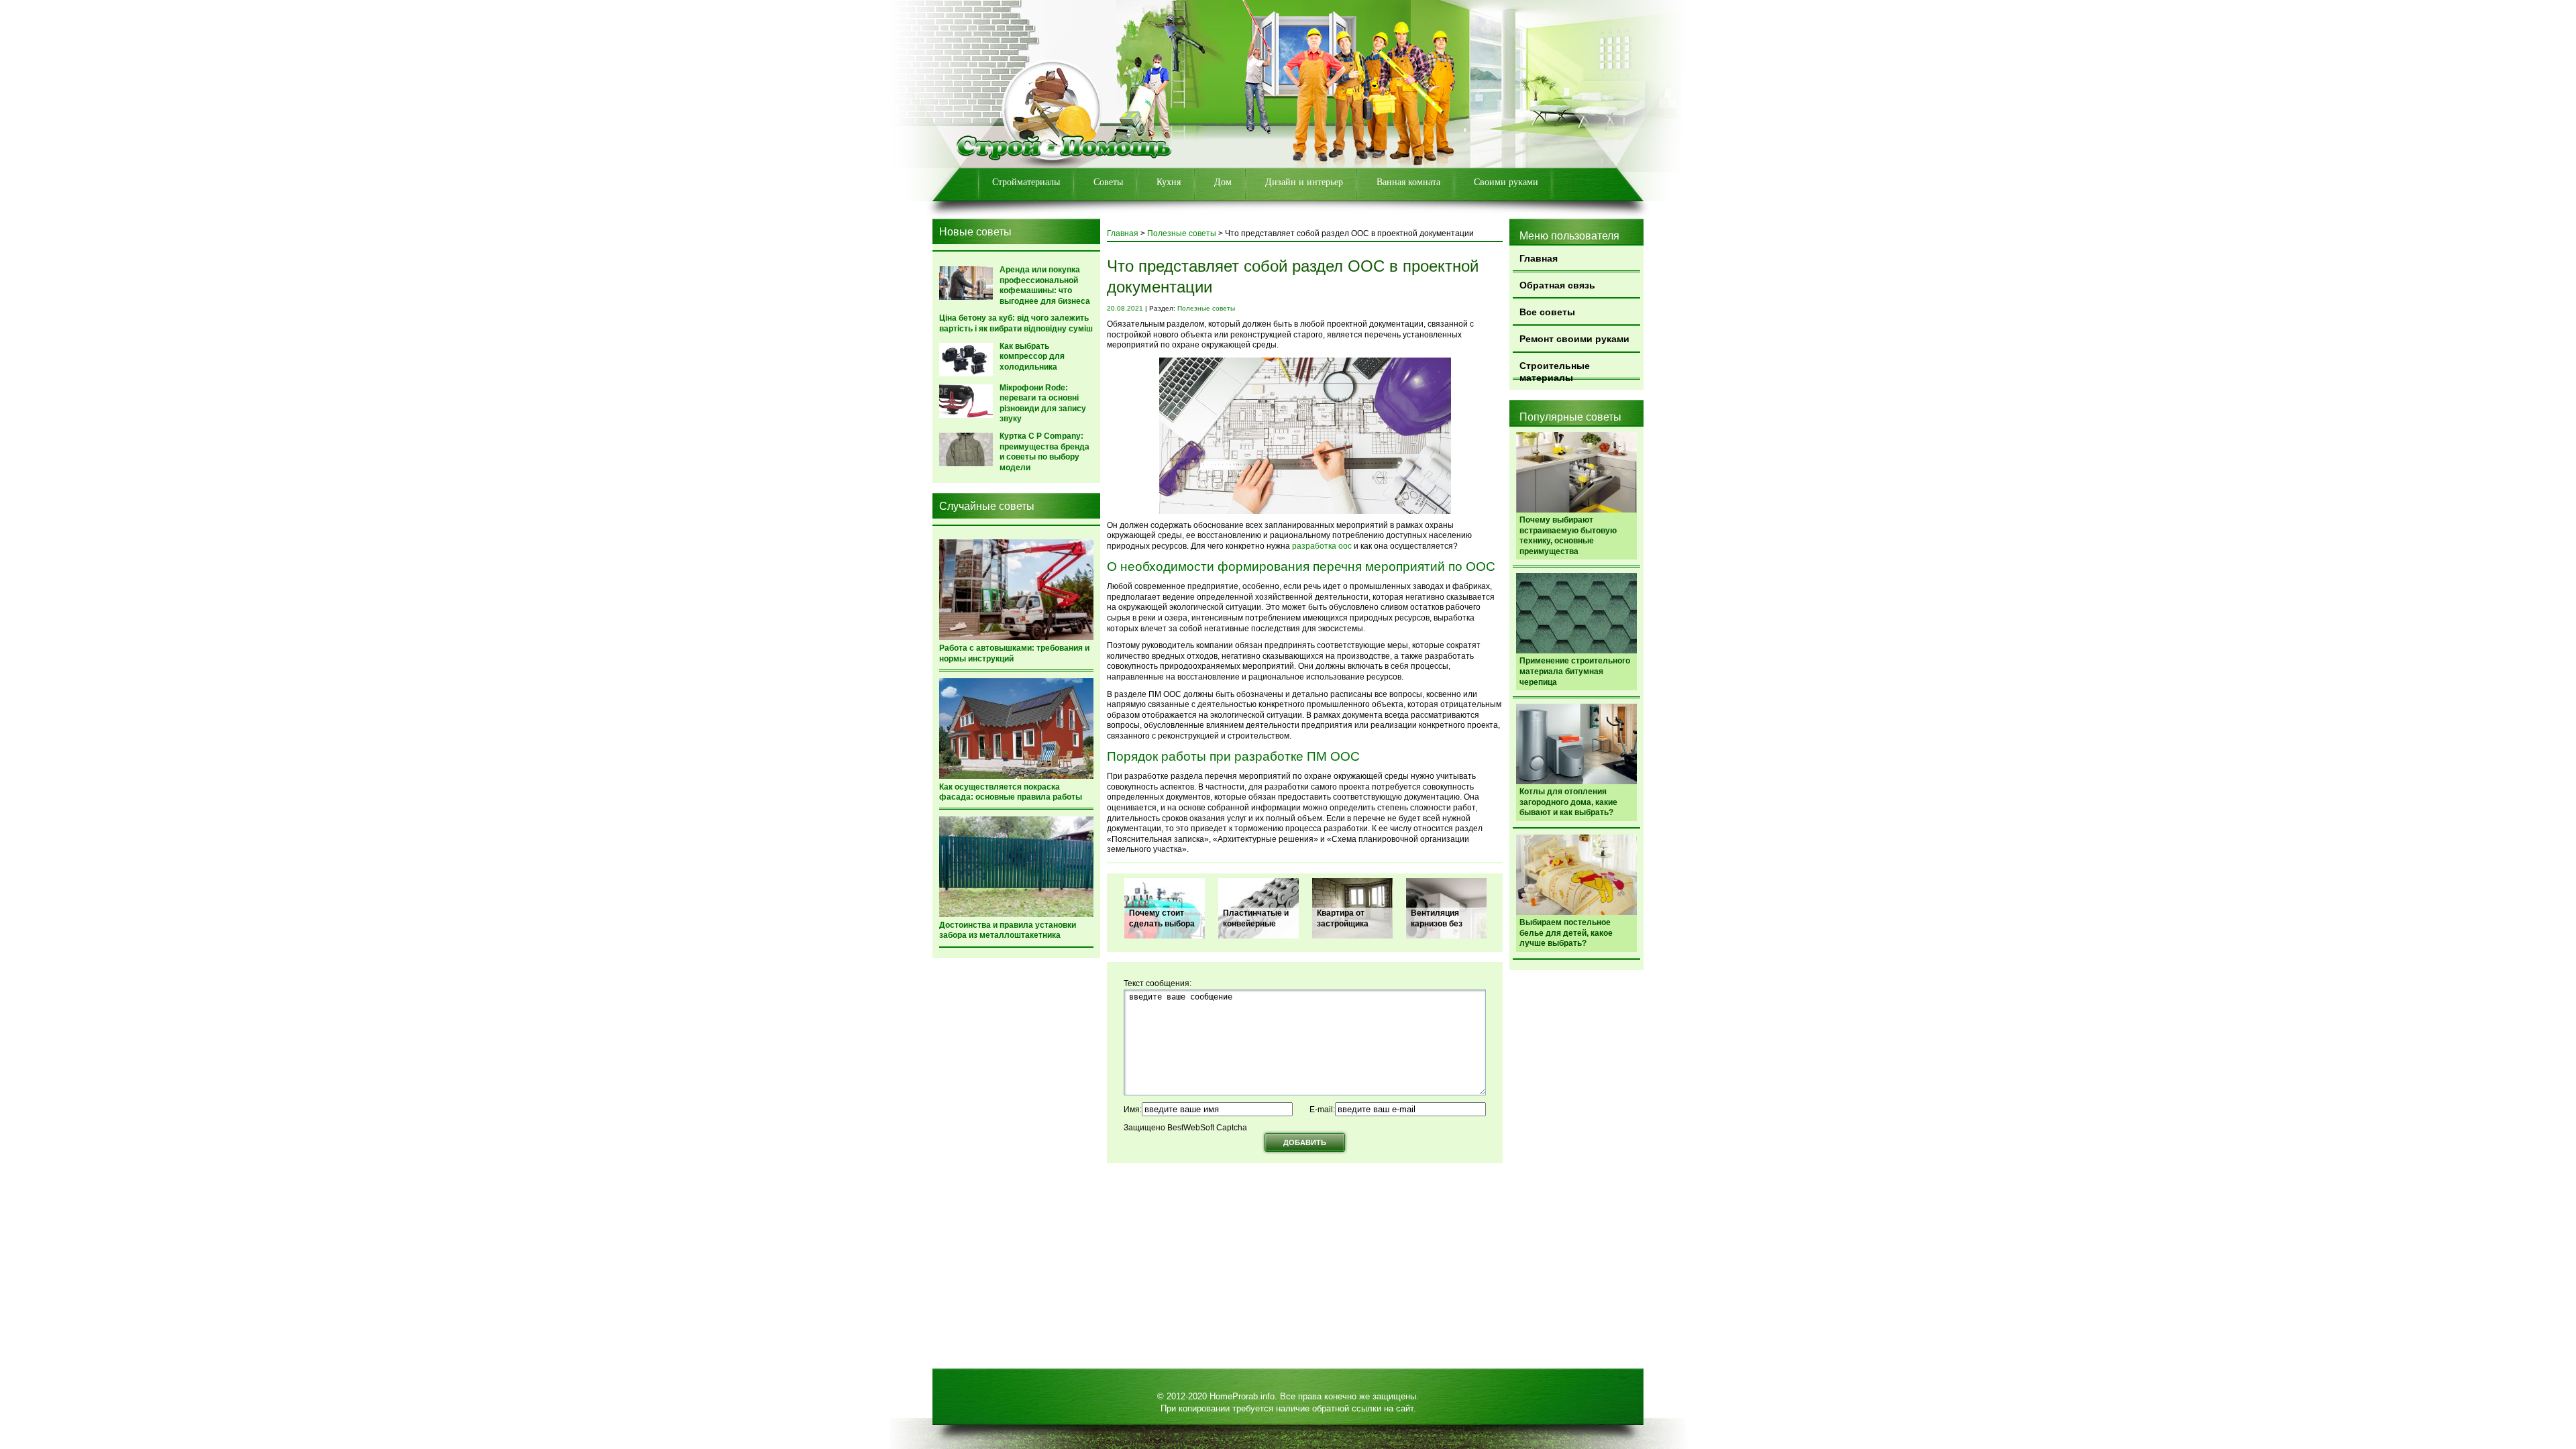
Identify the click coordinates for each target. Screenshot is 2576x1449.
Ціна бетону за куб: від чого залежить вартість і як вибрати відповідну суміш (1016, 323)
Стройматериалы (1026, 182)
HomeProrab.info (1242, 1396)
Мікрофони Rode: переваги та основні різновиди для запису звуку (1043, 404)
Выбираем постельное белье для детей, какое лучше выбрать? (1566, 933)
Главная (1539, 258)
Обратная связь (1557, 285)
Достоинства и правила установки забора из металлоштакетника (1008, 930)
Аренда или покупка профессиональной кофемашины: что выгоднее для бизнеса (1045, 285)
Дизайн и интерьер (1304, 182)
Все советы (1547, 312)
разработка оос (1322, 546)
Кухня (1169, 182)
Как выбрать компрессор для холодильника (1032, 357)
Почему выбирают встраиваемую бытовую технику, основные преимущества (1568, 536)
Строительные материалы (1555, 370)
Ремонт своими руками (1574, 339)
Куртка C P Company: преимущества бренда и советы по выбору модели (1044, 452)
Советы (1108, 182)
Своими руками (1506, 182)
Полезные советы (1182, 233)
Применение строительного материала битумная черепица (1575, 671)
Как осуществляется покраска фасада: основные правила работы (1011, 792)
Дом (1223, 182)
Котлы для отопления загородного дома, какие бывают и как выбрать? (1568, 802)
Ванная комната (1408, 182)
